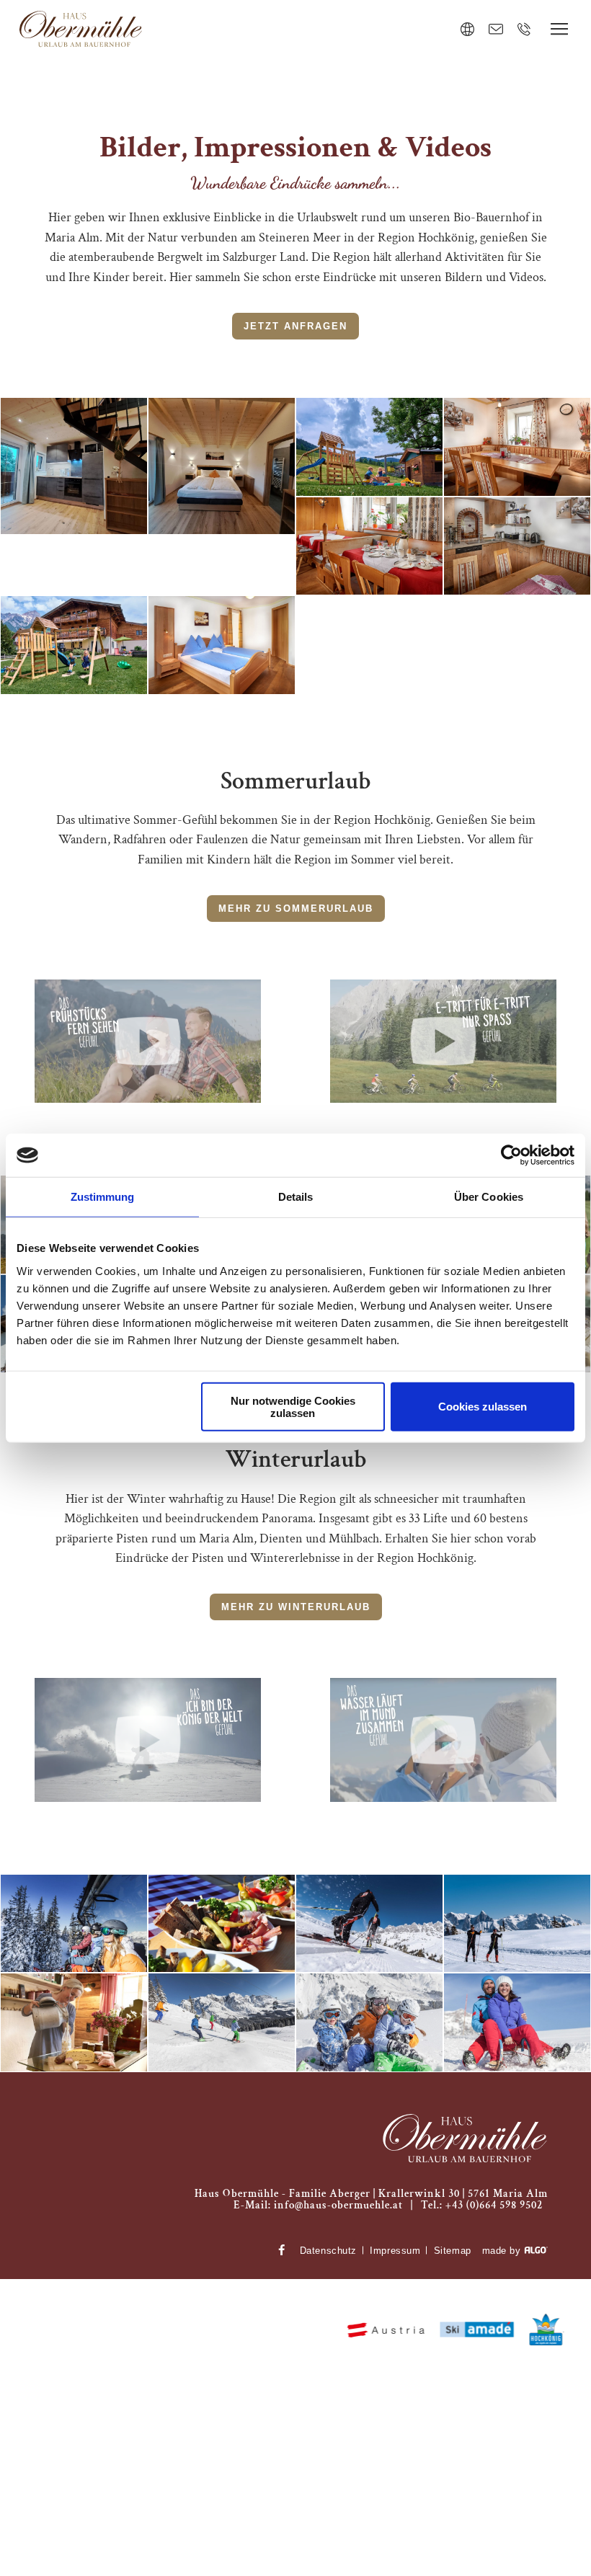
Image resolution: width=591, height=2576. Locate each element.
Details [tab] (296, 1197)
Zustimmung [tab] (103, 1197)
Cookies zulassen (483, 1407)
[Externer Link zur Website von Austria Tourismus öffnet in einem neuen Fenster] (386, 2330)
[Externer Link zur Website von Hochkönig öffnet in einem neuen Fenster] (547, 2330)
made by (503, 2251)
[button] (295, 326)
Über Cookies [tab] (489, 1197)
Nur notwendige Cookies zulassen (293, 1406)
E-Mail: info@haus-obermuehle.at (318, 2205)
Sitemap (453, 2251)
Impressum (395, 2251)
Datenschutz (328, 2251)
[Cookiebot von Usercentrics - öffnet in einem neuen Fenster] (511, 1155)
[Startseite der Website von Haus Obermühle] (81, 30)
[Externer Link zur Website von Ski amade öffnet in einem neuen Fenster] (477, 2331)
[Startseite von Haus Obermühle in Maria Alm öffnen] (465, 2140)
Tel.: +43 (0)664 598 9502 (482, 2205)
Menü (559, 29)
